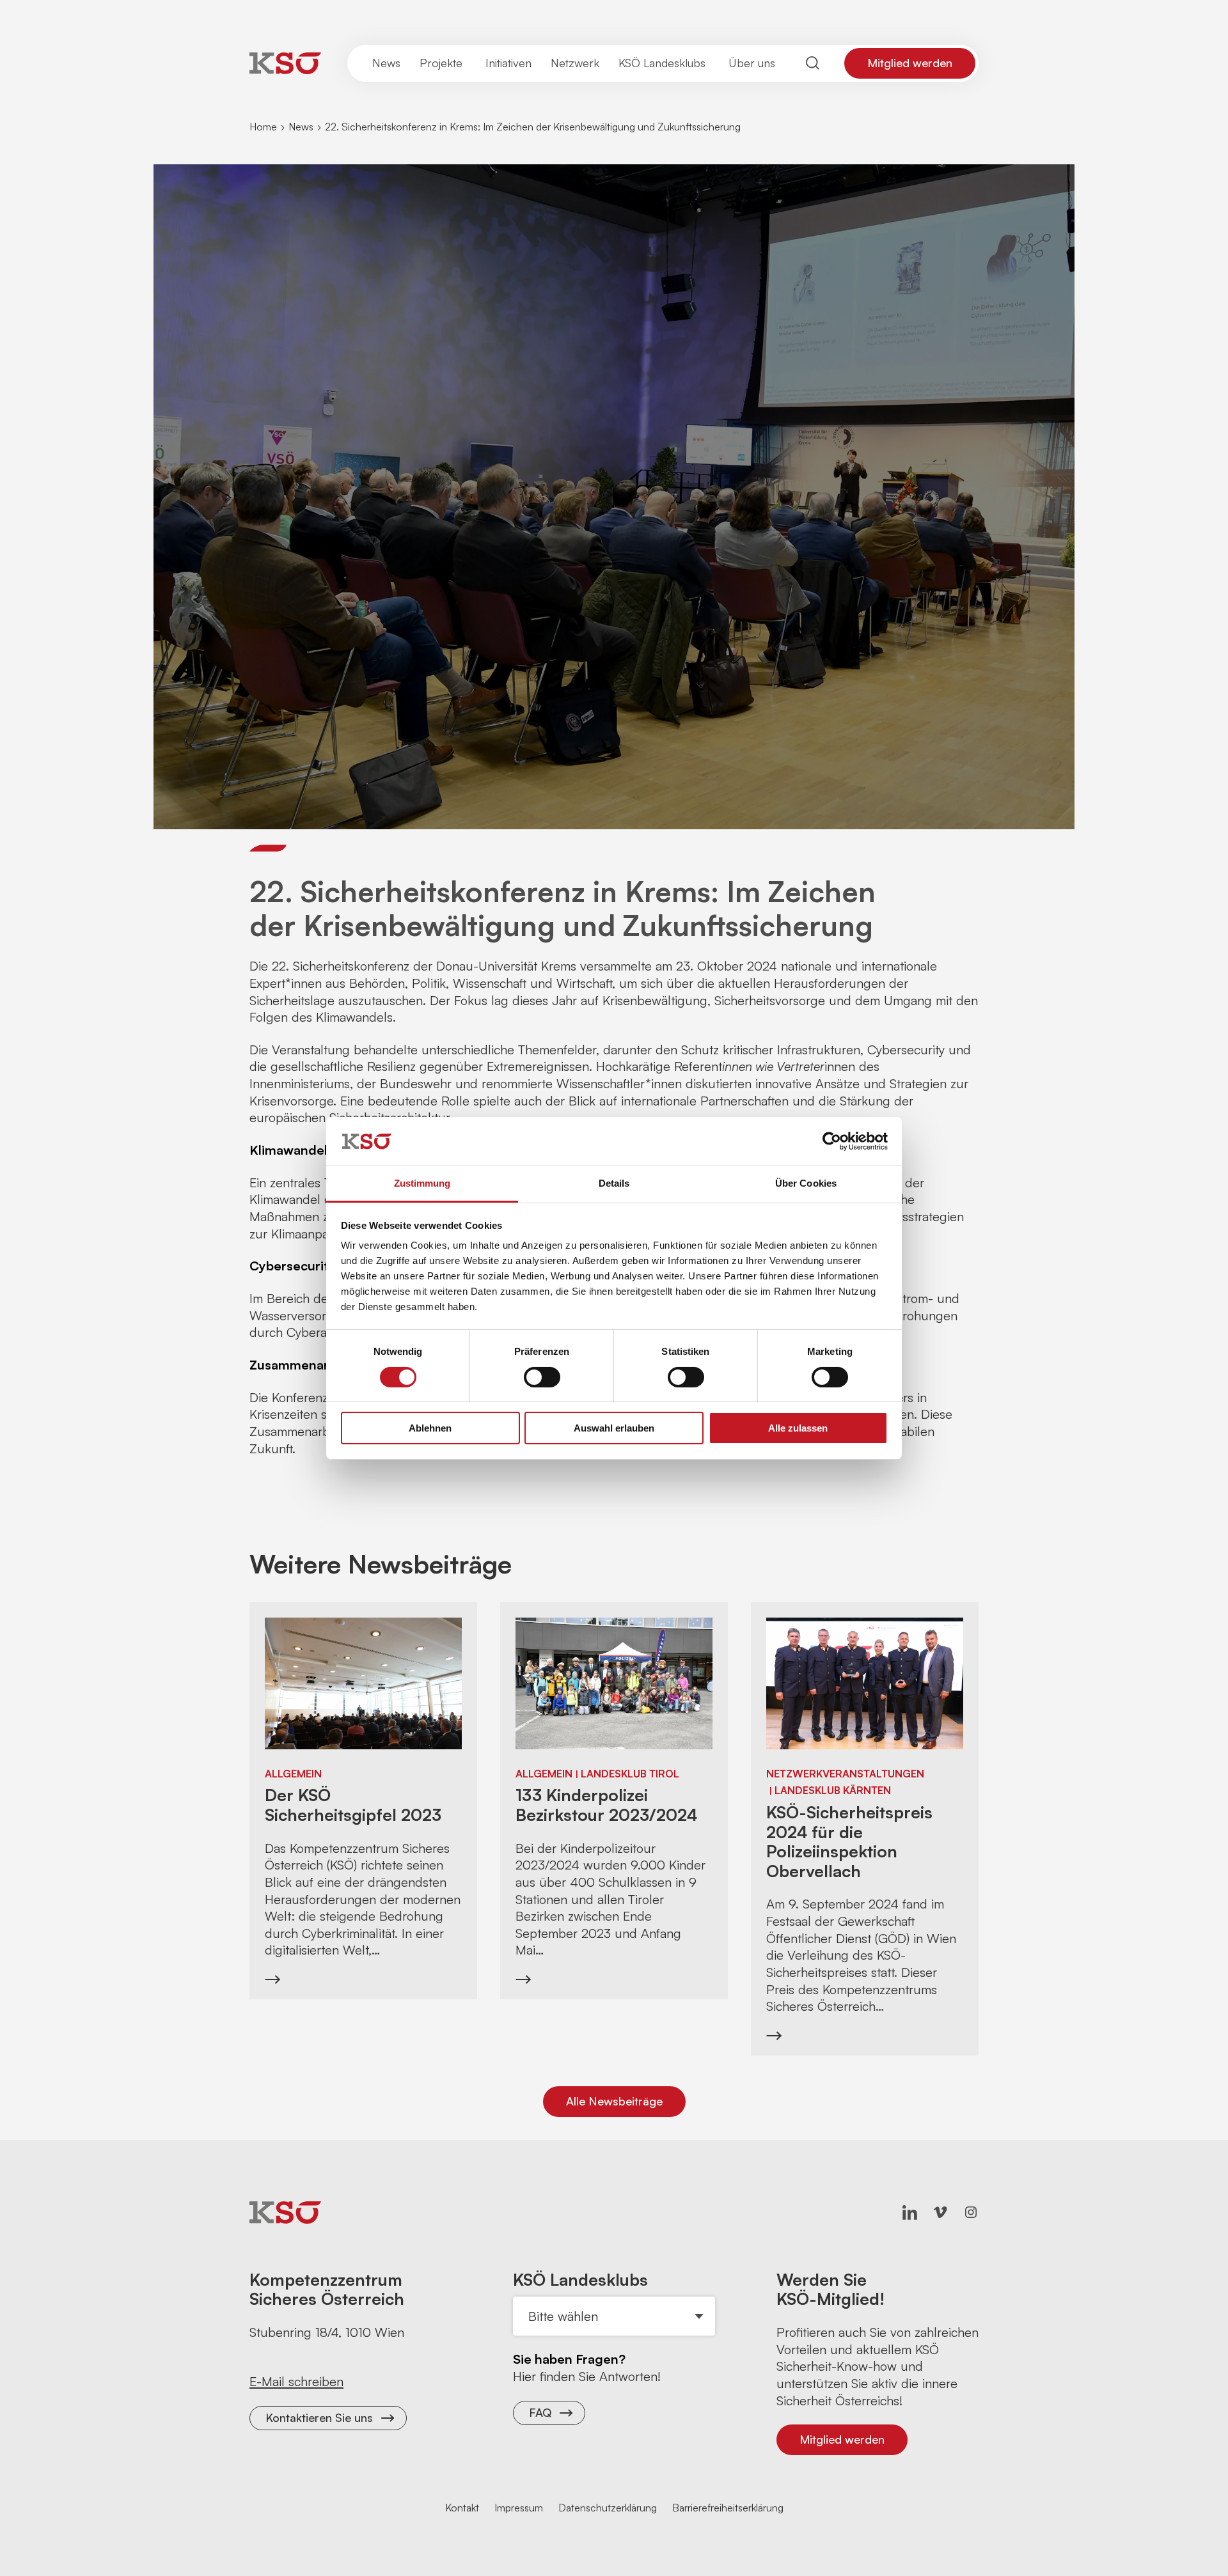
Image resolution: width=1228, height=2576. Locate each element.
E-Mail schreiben (296, 2381)
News (301, 127)
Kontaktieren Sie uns (319, 2417)
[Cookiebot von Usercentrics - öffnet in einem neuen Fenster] (832, 1141)
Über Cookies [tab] (806, 1183)
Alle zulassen (798, 1428)
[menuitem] (386, 63)
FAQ (540, 2412)
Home (263, 127)
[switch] (542, 1377)
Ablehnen (430, 1428)
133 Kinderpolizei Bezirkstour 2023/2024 (606, 1805)
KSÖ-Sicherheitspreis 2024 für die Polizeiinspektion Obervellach (849, 1841)
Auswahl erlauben (614, 1428)
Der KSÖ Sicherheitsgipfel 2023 (353, 1805)
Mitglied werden (910, 63)
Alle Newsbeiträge (614, 2101)
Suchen (813, 63)
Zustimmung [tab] (422, 1183)
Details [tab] (614, 1183)
